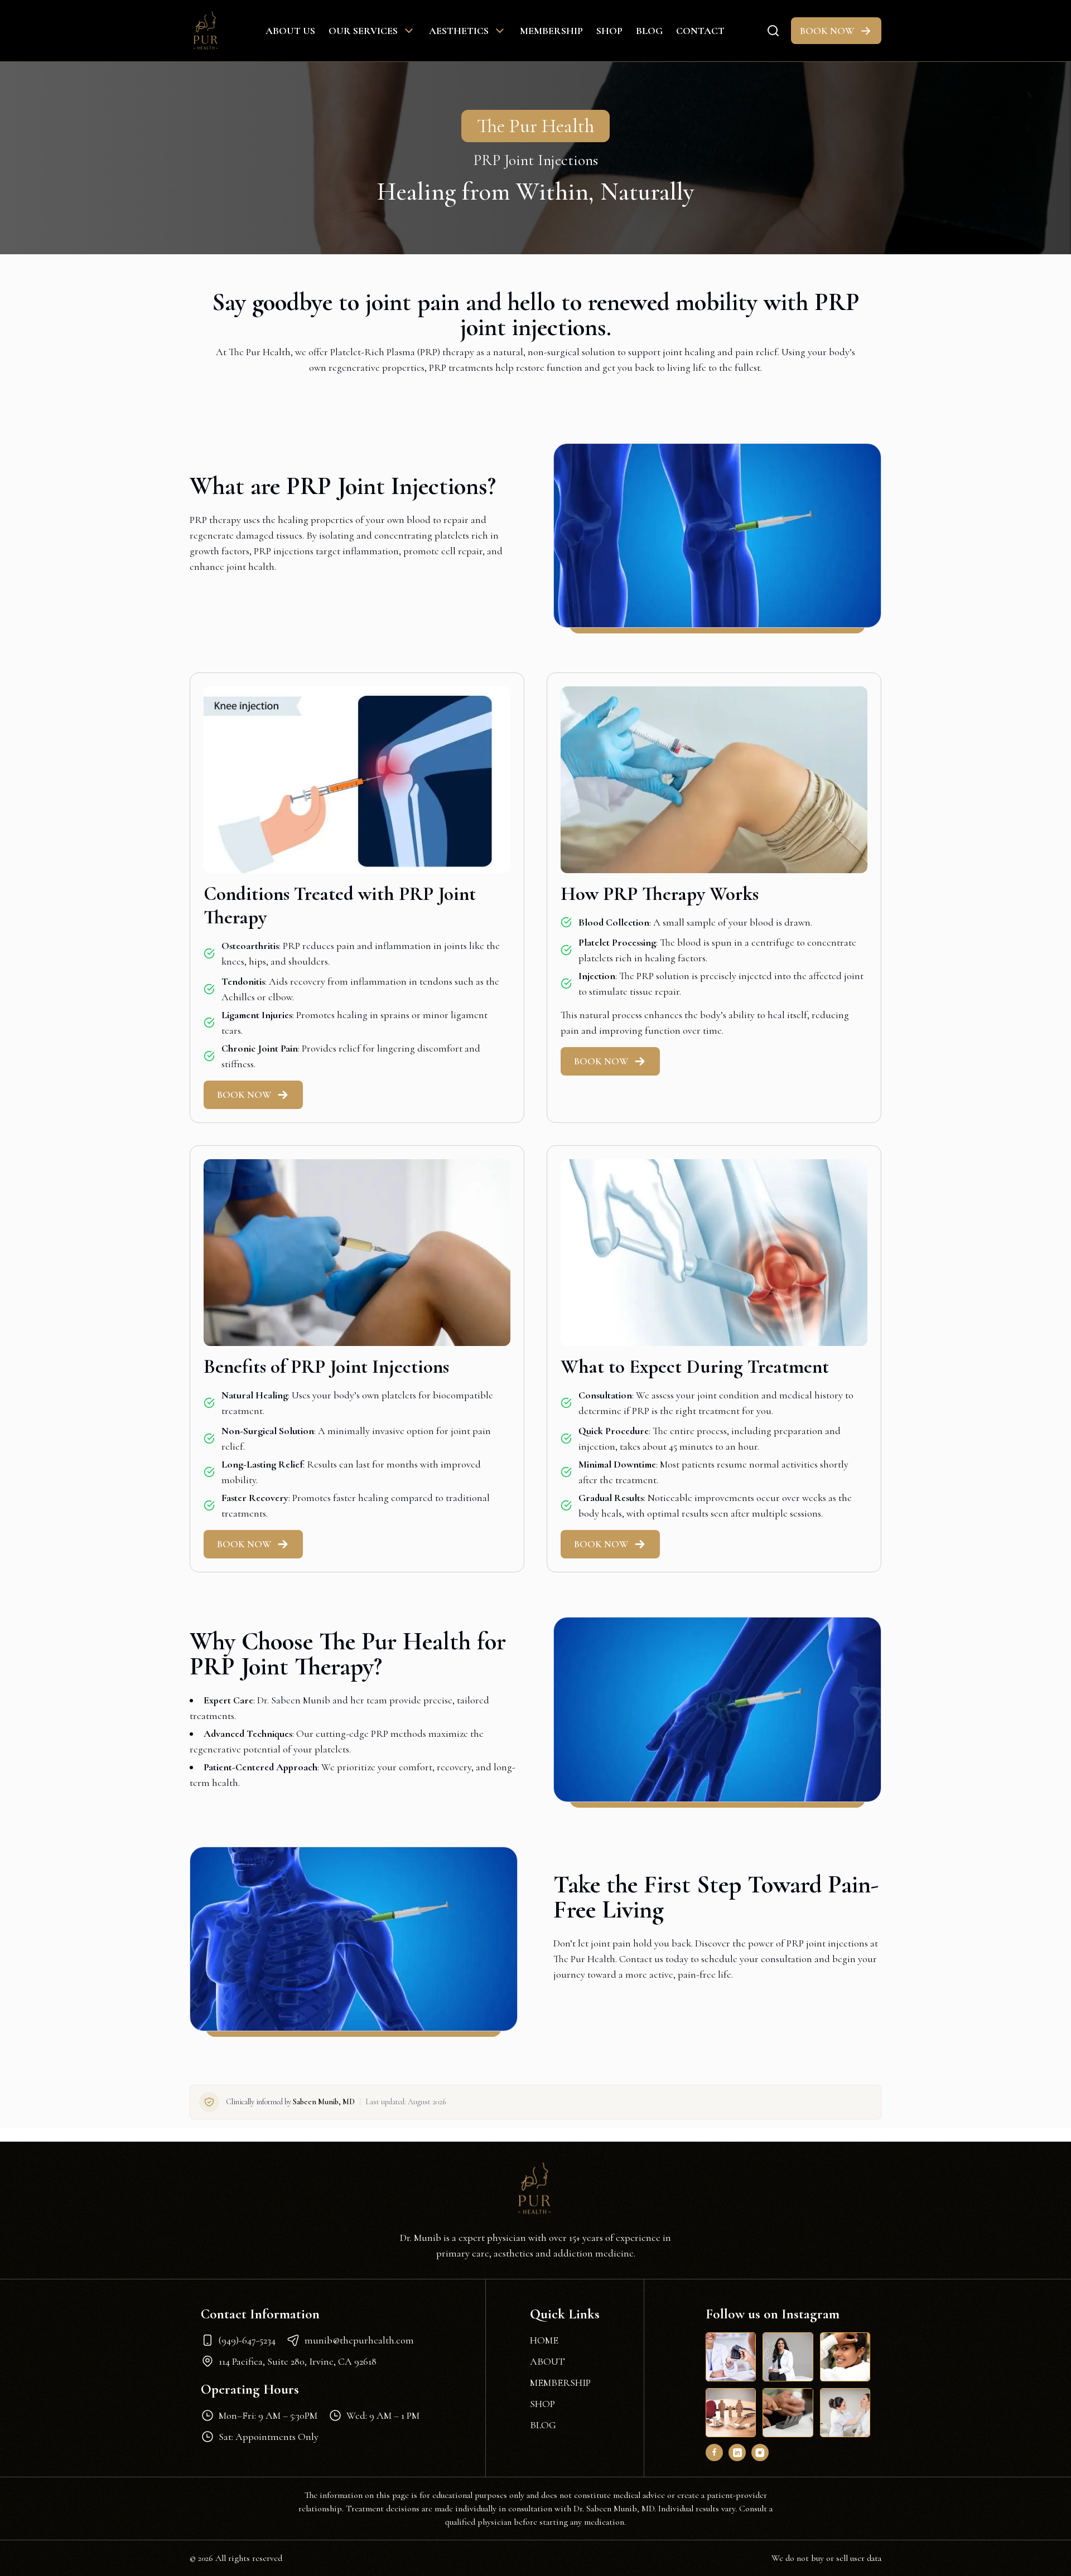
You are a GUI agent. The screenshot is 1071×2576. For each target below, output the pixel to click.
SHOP (542, 2404)
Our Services (363, 31)
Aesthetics (459, 31)
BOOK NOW (827, 31)
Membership (551, 31)
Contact (700, 31)
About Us (290, 31)
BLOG (543, 2425)
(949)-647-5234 (247, 2340)
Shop (609, 31)
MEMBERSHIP (560, 2383)
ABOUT (547, 2361)
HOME (544, 2340)
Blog (649, 31)
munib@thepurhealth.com (359, 2340)
